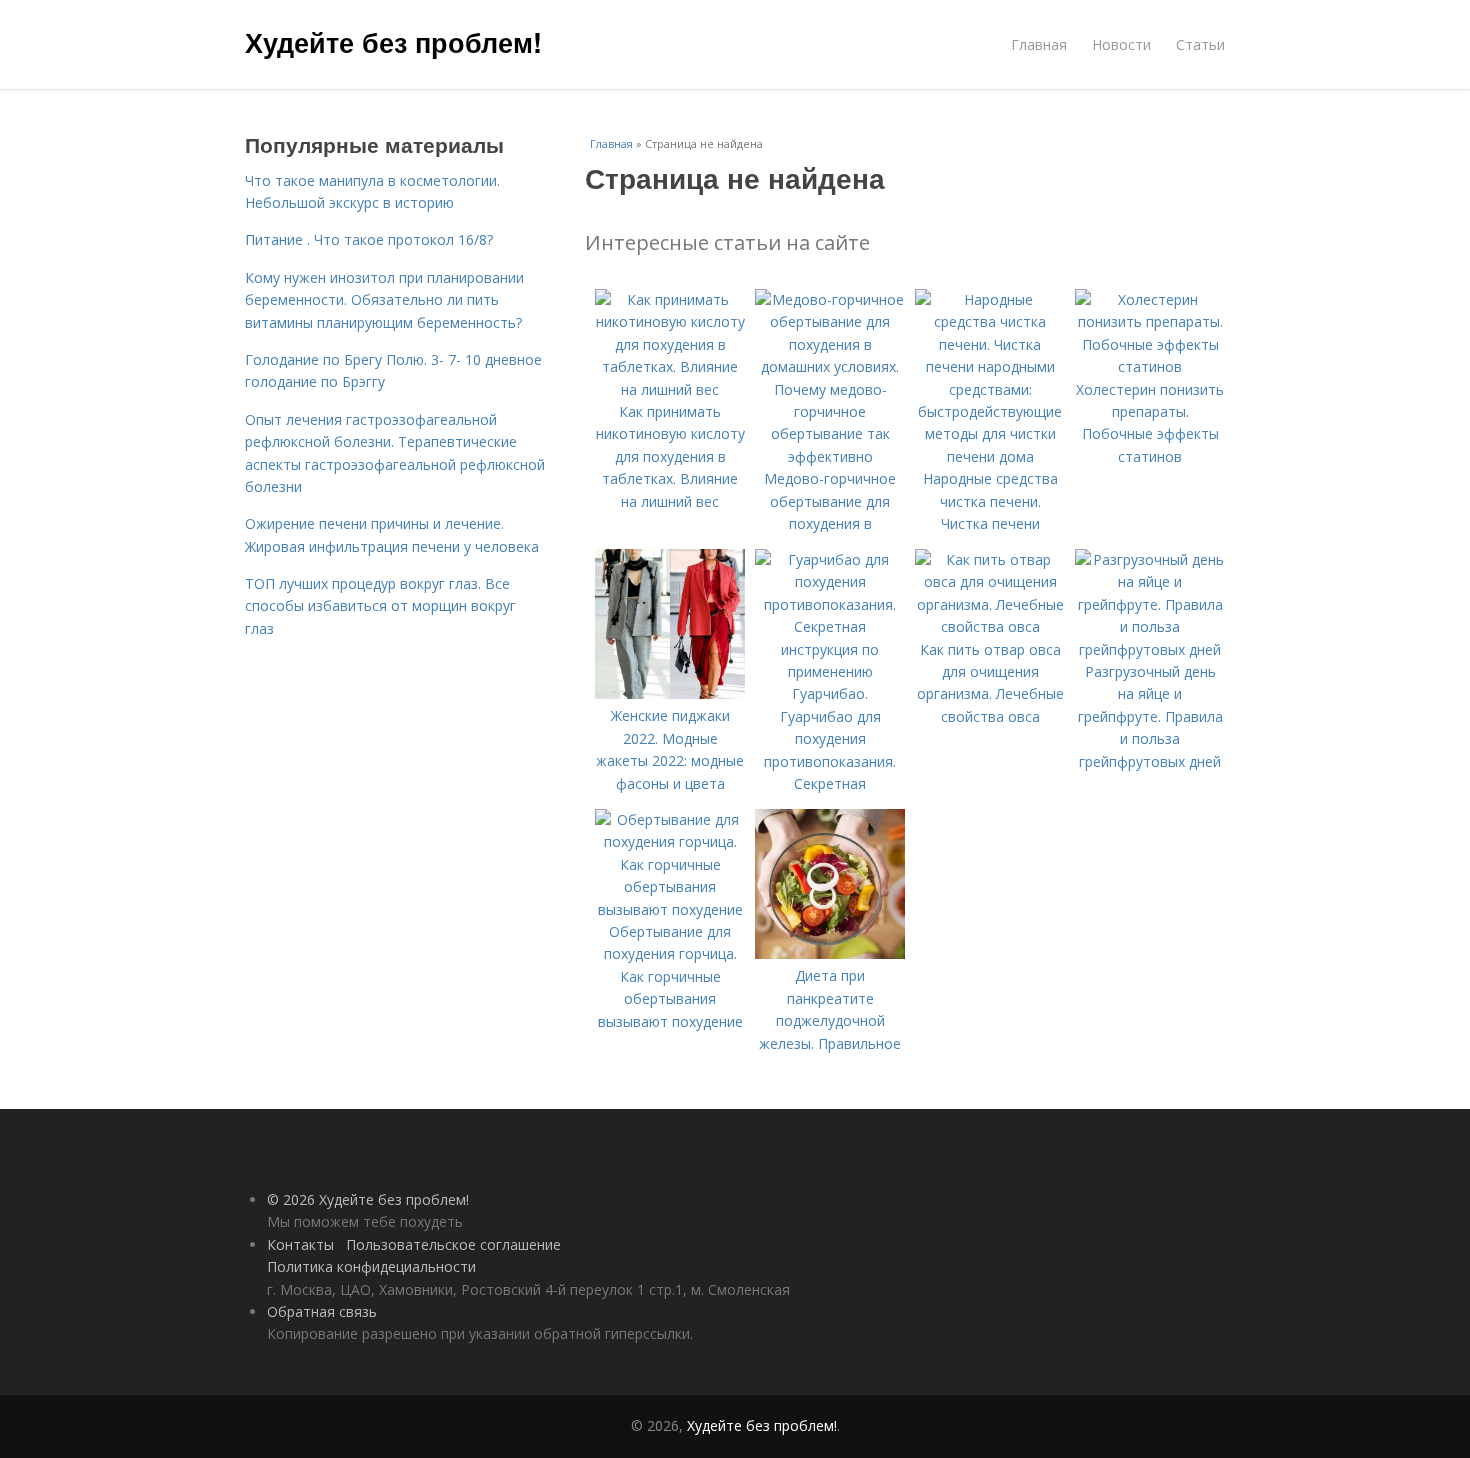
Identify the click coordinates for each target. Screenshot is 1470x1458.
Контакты (300, 1244)
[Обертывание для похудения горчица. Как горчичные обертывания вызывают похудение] (670, 909)
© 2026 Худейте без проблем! (368, 1199)
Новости (1121, 44)
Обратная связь (322, 1311)
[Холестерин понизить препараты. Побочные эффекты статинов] (1150, 366)
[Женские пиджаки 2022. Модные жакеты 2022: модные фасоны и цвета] (670, 693)
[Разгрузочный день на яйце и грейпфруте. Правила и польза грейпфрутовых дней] (1150, 649)
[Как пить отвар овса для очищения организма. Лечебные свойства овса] (990, 626)
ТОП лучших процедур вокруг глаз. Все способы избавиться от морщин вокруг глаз (380, 606)
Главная (1039, 44)
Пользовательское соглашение (453, 1244)
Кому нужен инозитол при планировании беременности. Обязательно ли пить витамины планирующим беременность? (384, 300)
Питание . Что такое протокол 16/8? (369, 239)
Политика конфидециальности (371, 1266)
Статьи (1200, 44)
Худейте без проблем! (393, 42)
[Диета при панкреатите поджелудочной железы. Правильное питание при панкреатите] (830, 953)
